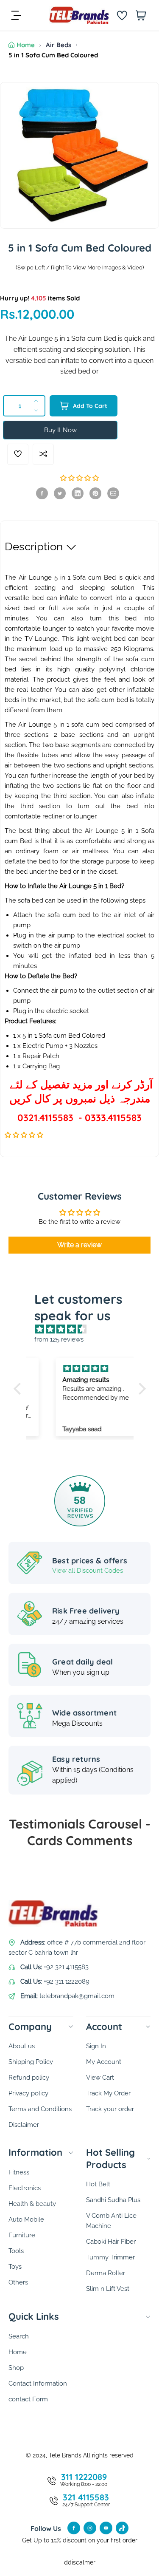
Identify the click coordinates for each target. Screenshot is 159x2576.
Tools (16, 2251)
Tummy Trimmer (110, 2257)
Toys (15, 2267)
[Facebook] (42, 493)
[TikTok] (122, 2528)
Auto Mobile (26, 2219)
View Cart (100, 2078)
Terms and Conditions (40, 2109)
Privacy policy (28, 2093)
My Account (104, 2062)
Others (18, 2282)
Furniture (22, 2235)
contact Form (28, 2399)
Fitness (19, 2172)
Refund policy (29, 2078)
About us (22, 2046)
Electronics (25, 2188)
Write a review (79, 1245)
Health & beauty (32, 2204)
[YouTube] (106, 2528)
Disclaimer (24, 2125)
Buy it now (60, 430)
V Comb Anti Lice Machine (111, 2221)
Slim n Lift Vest (108, 2289)
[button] (79, 478)
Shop (16, 2368)
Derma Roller (106, 2273)
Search (19, 2336)
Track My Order (108, 2093)
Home (26, 45)
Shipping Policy (31, 2062)
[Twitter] (60, 493)
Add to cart (90, 406)
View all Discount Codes (88, 1571)
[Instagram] (90, 2528)
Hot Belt (98, 2184)
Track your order (110, 2109)
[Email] (113, 493)
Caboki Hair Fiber (111, 2242)
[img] (84, 1329)
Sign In (96, 2046)
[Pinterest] (95, 493)
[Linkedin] (78, 493)
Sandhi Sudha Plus (113, 2200)
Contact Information (38, 2384)
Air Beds (59, 45)
